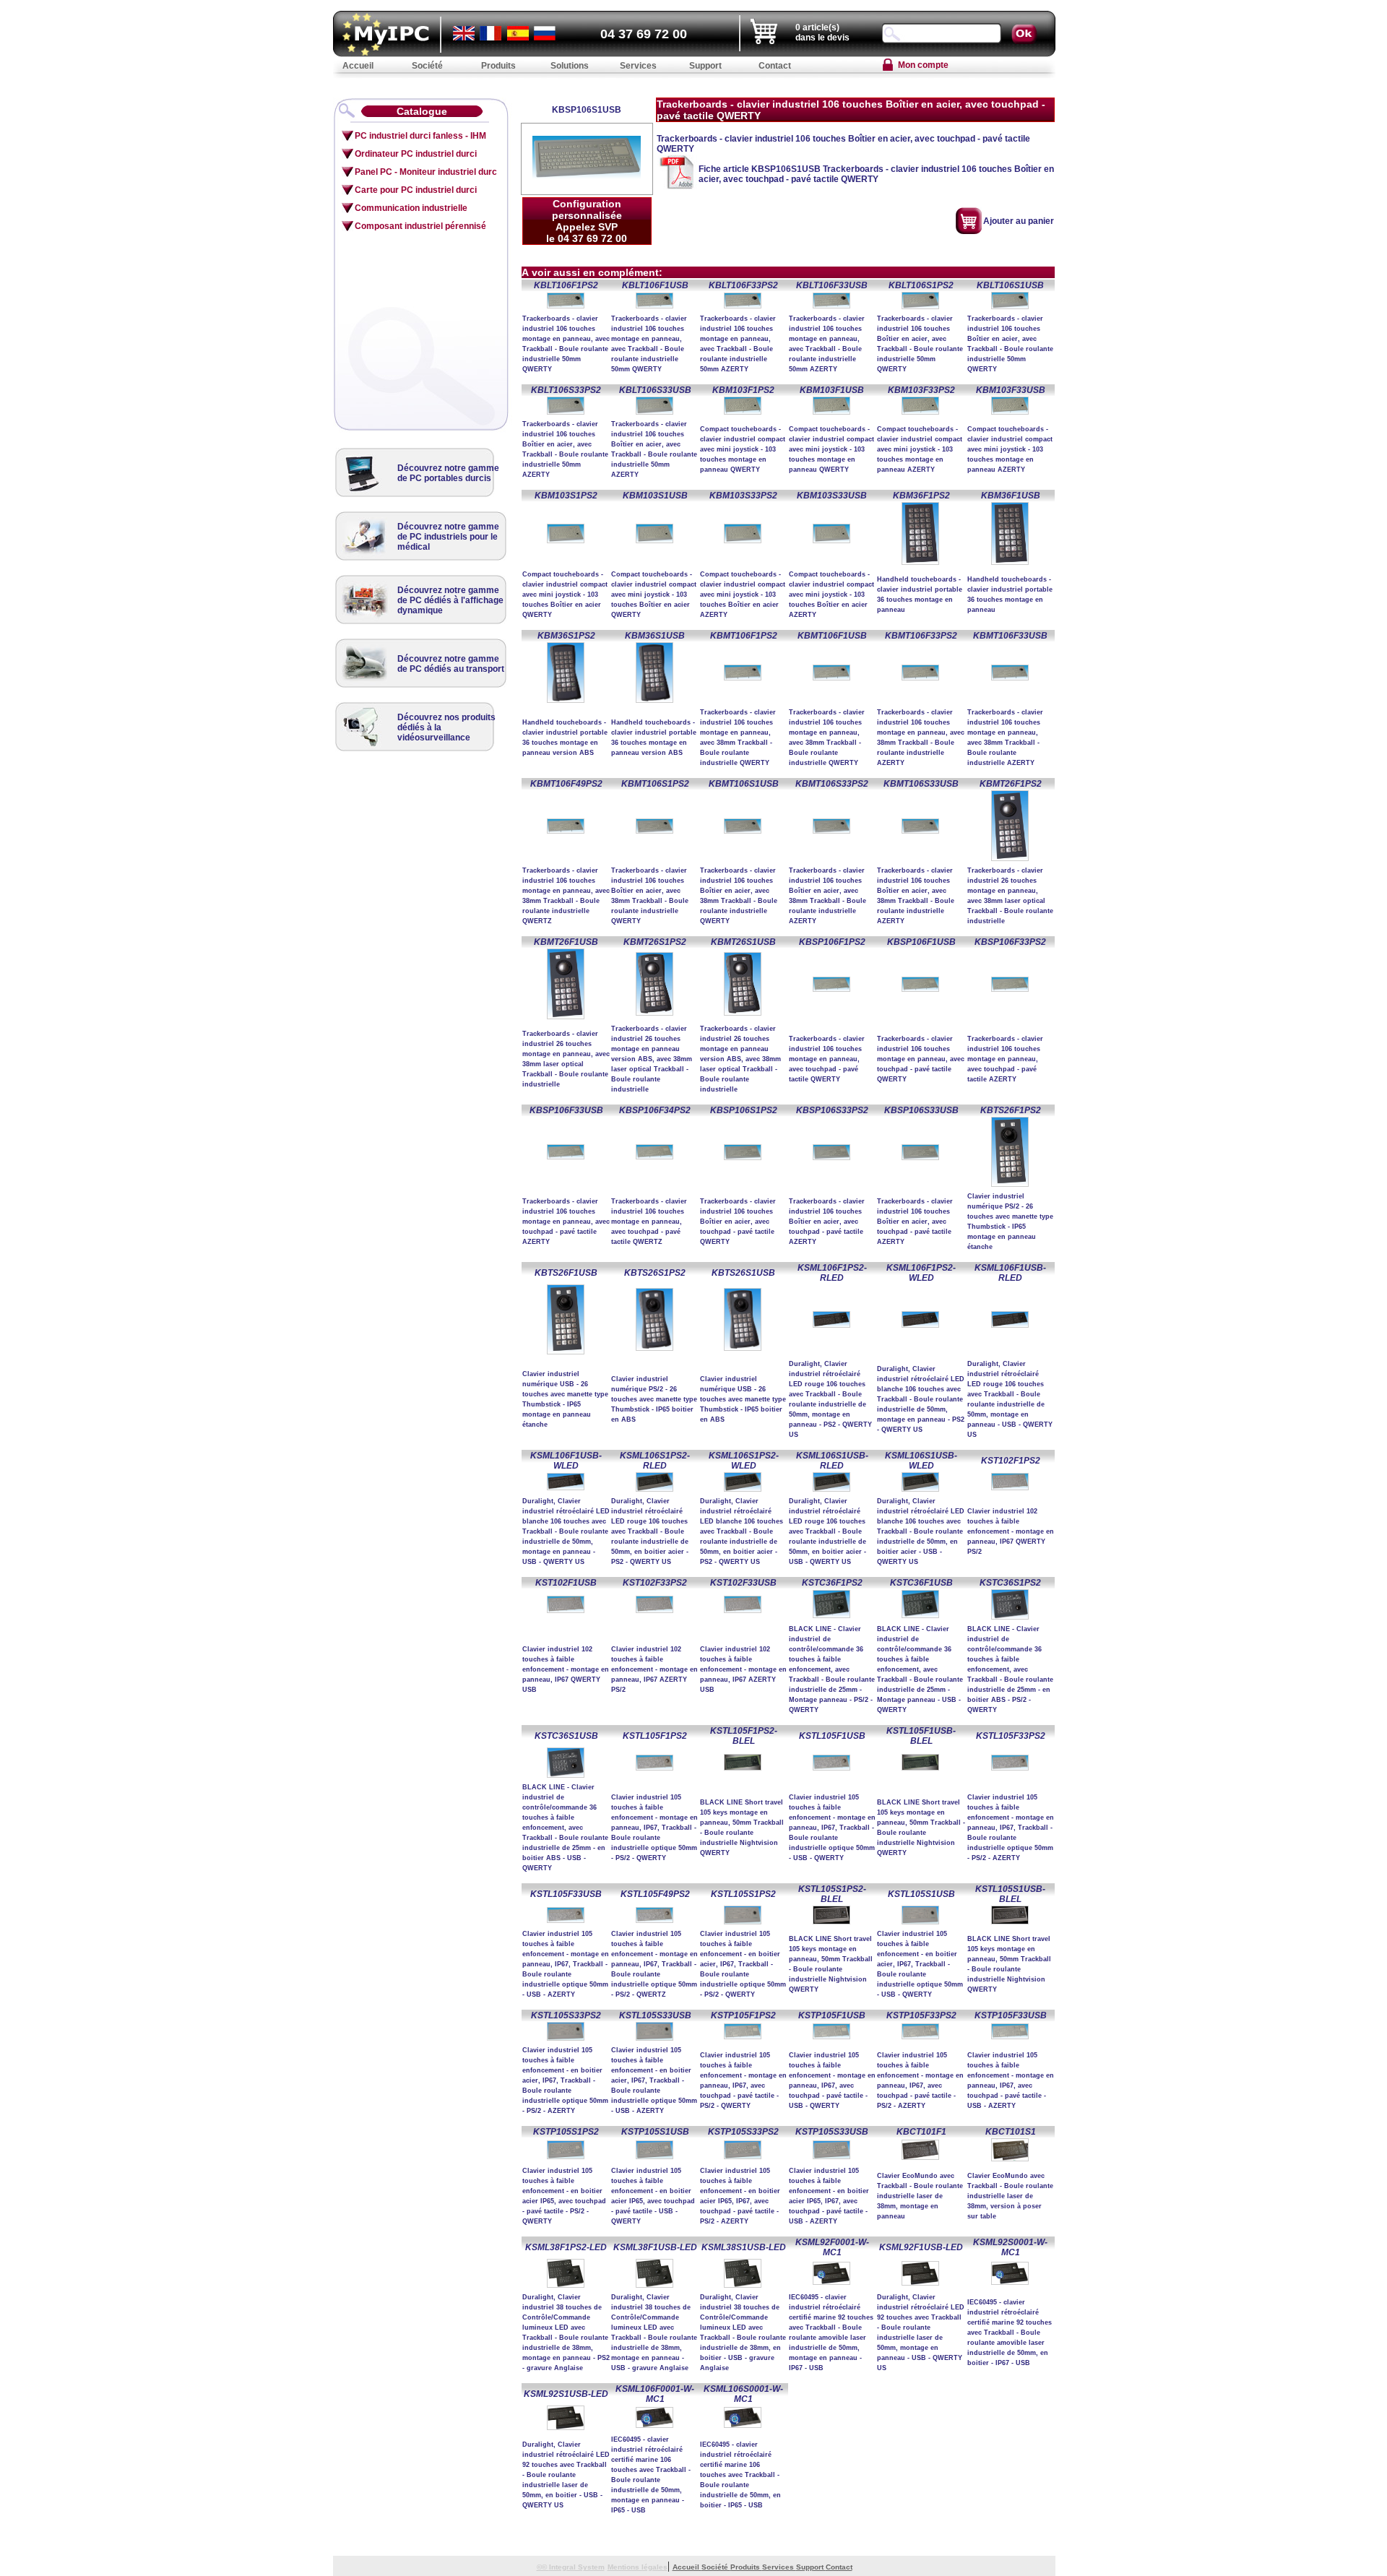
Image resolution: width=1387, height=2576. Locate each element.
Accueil (687, 2567)
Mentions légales (638, 2567)
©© (543, 2567)
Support (811, 2567)
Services (779, 2567)
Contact (839, 2567)
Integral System (577, 2567)
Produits (746, 2567)
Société (716, 2567)
